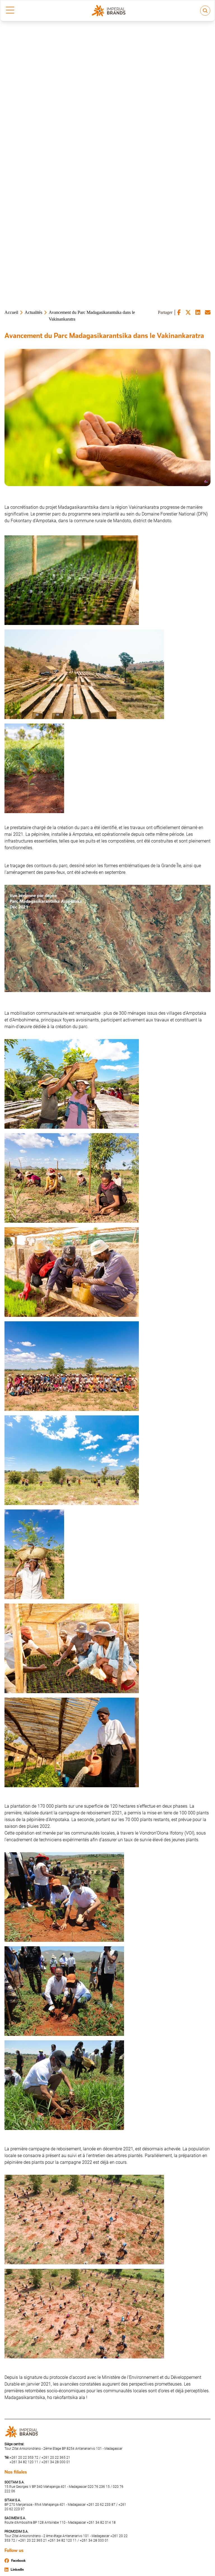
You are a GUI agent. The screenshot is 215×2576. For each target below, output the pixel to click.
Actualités (33, 312)
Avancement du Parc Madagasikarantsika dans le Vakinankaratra (92, 316)
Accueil (11, 312)
